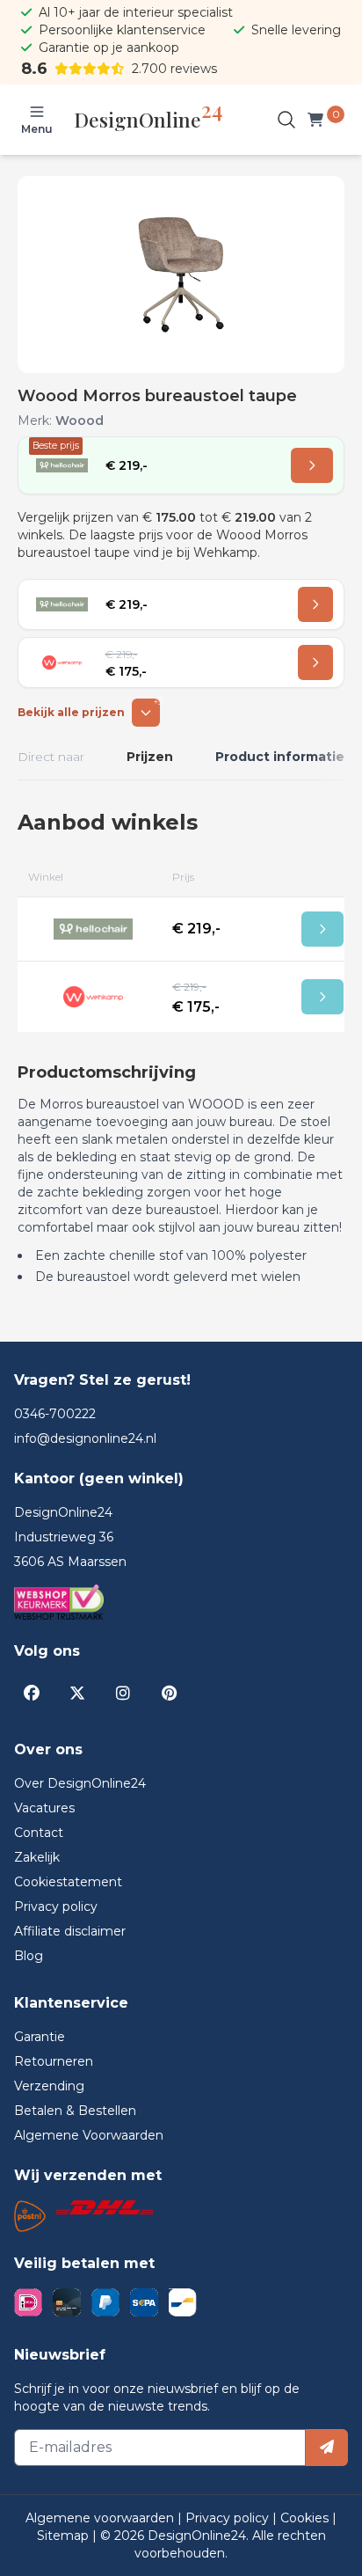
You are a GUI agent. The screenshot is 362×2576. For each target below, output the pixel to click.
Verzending (49, 2086)
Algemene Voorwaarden (89, 2135)
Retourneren (54, 2061)
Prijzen (150, 757)
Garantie (40, 2037)
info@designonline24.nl (85, 1438)
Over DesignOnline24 (80, 1783)
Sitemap (65, 2536)
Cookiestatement (68, 1882)
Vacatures (44, 1808)
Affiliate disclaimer (70, 1931)
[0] (319, 120)
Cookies (306, 2518)
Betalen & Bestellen (75, 2111)
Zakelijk (37, 1857)
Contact (39, 1833)
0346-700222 (55, 1414)
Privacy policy (56, 1906)
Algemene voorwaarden (101, 2518)
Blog (29, 1956)
